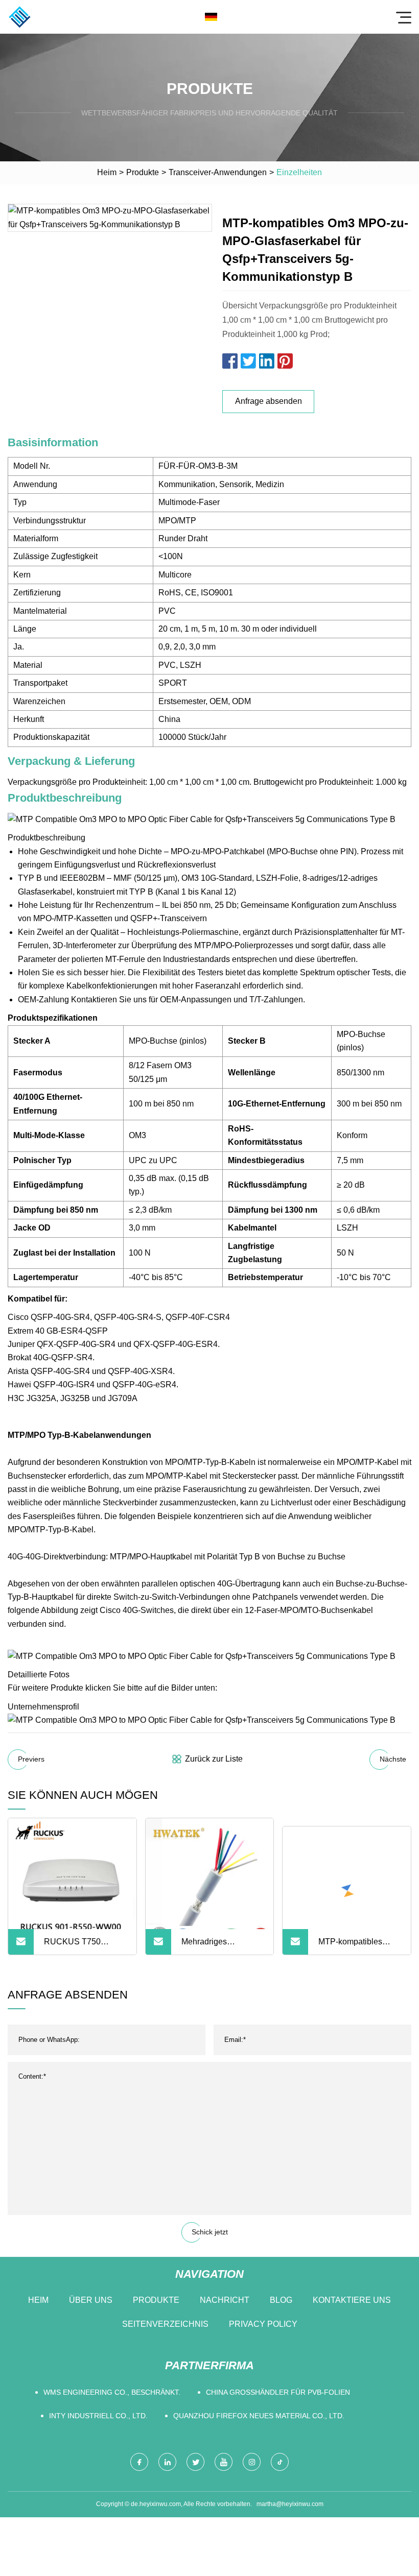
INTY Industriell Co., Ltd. (98, 2416)
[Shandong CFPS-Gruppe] (19, 17)
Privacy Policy (263, 2324)
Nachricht (225, 2300)
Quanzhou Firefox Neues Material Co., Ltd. (259, 2416)
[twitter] (195, 2462)
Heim (107, 172)
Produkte (143, 172)
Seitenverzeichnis (165, 2324)
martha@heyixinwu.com (290, 2504)
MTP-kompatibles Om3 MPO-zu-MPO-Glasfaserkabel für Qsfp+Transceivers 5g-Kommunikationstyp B (359, 1946)
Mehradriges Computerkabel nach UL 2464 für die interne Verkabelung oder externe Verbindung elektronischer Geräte (220, 1946)
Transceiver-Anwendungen (218, 172)
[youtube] (224, 2462)
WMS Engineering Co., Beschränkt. (112, 2392)
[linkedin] (167, 2462)
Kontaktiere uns (352, 2300)
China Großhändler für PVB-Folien (278, 2392)
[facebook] (139, 2462)
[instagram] (252, 2462)
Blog (281, 2300)
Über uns (91, 2300)
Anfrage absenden (269, 401)
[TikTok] (280, 2462)
